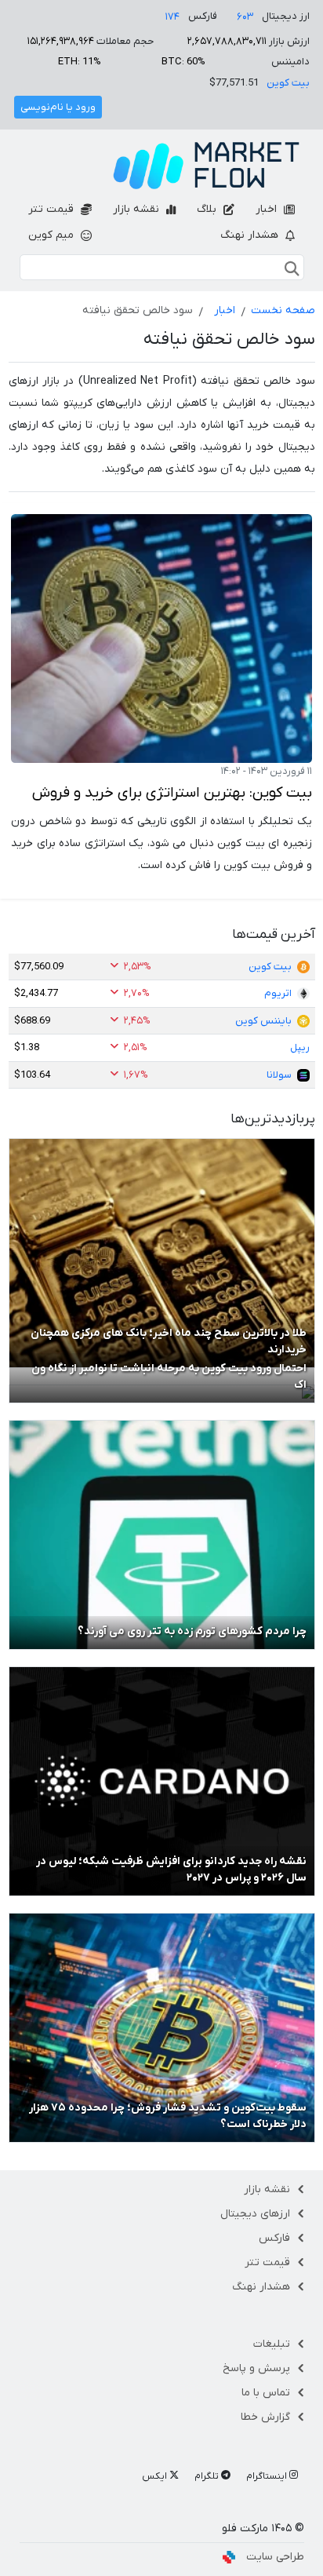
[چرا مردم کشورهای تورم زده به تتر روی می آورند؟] (162, 1534)
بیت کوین (288, 83)
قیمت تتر (53, 209)
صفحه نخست (283, 310)
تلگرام (208, 2476)
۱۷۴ (172, 17)
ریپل (300, 1047)
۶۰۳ (245, 17)
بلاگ (208, 209)
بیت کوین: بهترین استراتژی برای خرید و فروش (172, 793)
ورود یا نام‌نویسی (58, 107)
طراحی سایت (275, 2557)
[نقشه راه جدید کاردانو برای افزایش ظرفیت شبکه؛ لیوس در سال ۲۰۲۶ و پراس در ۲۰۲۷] (162, 1781)
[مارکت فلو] (206, 166)
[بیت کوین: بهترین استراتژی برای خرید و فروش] (161, 639)
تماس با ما (266, 2393)
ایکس (156, 2476)
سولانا (279, 1075)
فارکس (274, 2238)
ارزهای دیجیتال (255, 2214)
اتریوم (278, 993)
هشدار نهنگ (251, 235)
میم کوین (53, 235)
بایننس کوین (263, 1021)
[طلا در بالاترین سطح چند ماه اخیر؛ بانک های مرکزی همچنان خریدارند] (162, 1253)
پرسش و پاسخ (256, 2368)
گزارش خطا (265, 2417)
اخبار (268, 209)
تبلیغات (272, 2344)
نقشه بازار (138, 209)
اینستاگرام (268, 2476)
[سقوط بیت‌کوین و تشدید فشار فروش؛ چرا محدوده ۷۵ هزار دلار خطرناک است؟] (162, 2027)
